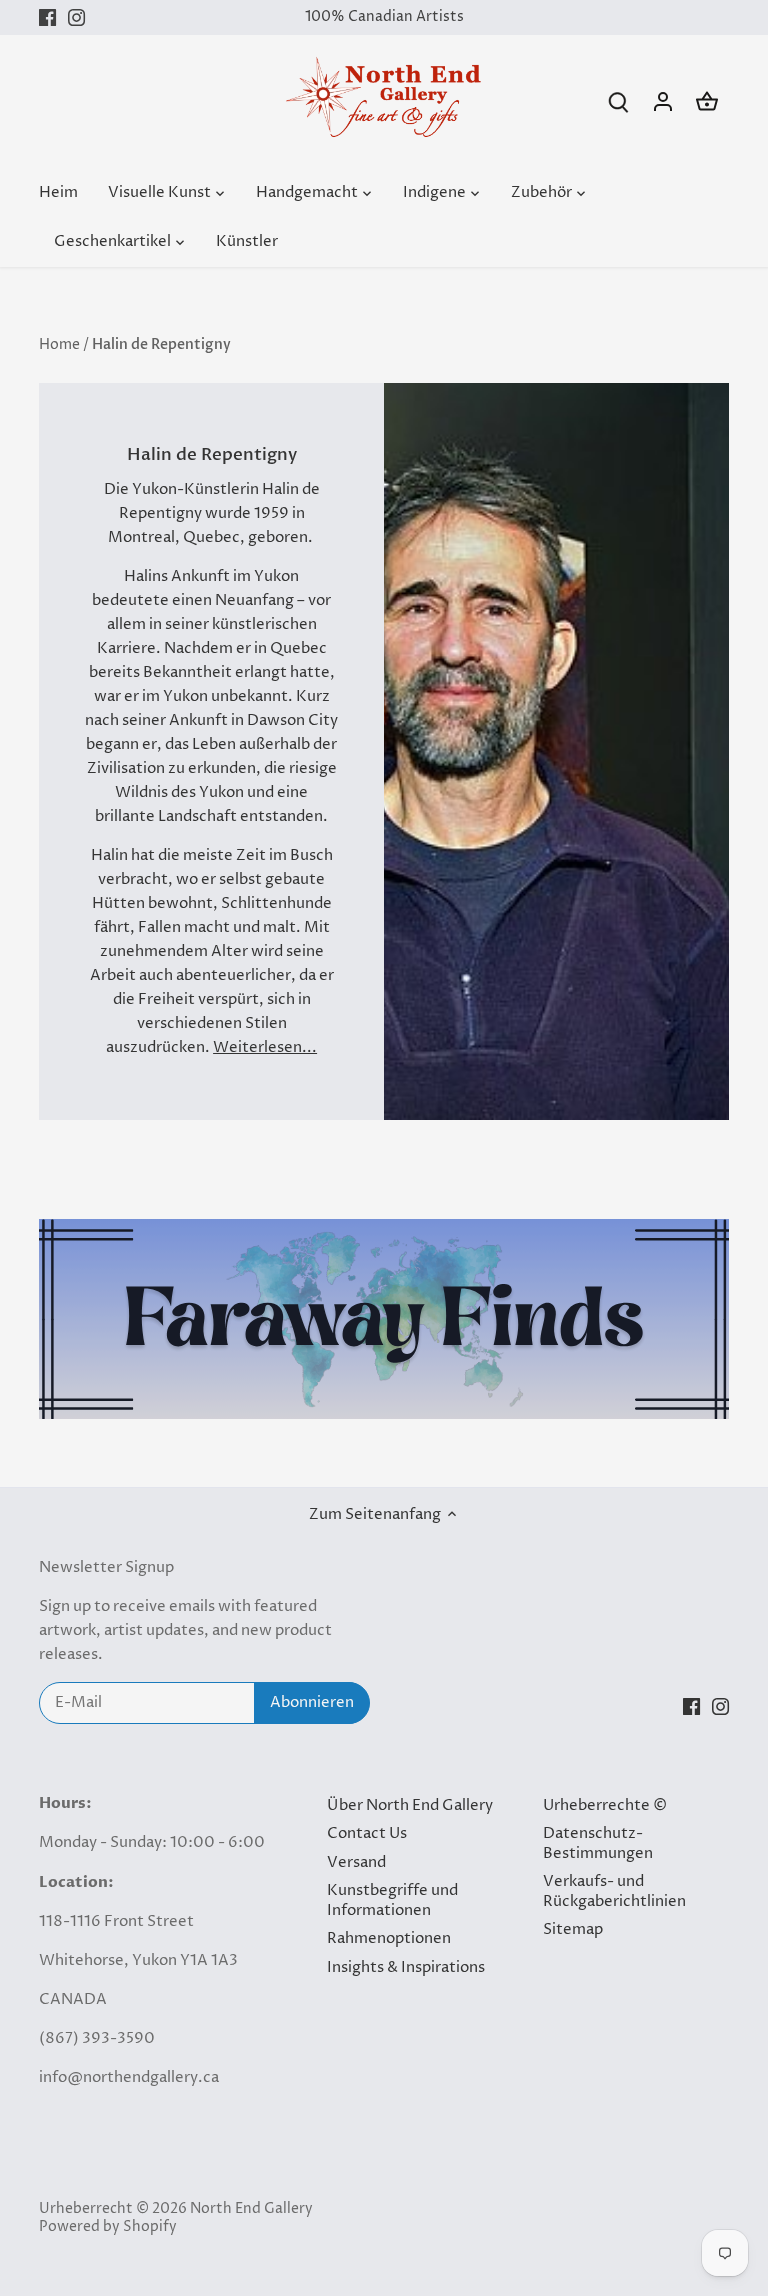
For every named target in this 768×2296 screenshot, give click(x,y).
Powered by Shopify (108, 2227)
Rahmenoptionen (389, 1938)
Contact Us (367, 1833)
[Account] (663, 101)
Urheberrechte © (605, 1805)
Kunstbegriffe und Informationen (392, 1900)
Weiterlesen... (265, 1047)
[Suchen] (619, 101)
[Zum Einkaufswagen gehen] (707, 101)
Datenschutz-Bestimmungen (598, 1843)
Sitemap (573, 1929)
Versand (356, 1862)
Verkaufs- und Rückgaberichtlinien (614, 1891)
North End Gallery (251, 2209)
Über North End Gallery (410, 1805)
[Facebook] (47, 17)
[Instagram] (76, 17)
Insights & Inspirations (406, 1967)
